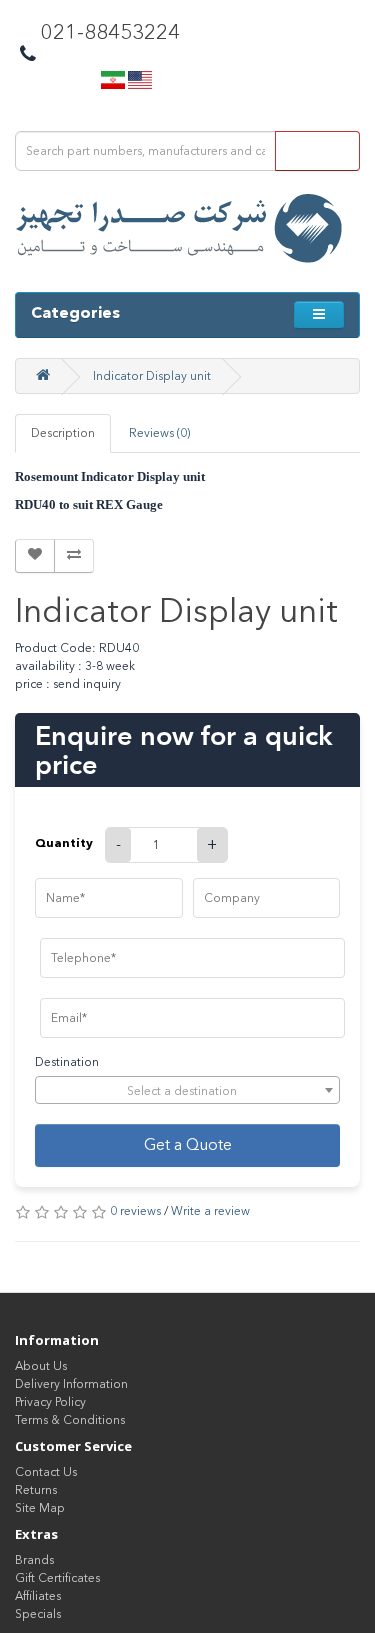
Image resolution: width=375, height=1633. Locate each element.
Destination (67, 1062)
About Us (41, 1366)
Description (63, 433)
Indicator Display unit (152, 376)
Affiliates (38, 1596)
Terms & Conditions (70, 1420)
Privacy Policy (50, 1402)
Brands (34, 1560)
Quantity (64, 842)
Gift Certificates (57, 1578)
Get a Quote (188, 1144)
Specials (38, 1614)
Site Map (40, 1508)
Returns (36, 1490)
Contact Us (46, 1472)
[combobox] (187, 1090)
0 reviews (135, 1211)
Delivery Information (71, 1384)
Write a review (210, 1211)
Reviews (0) (159, 433)
